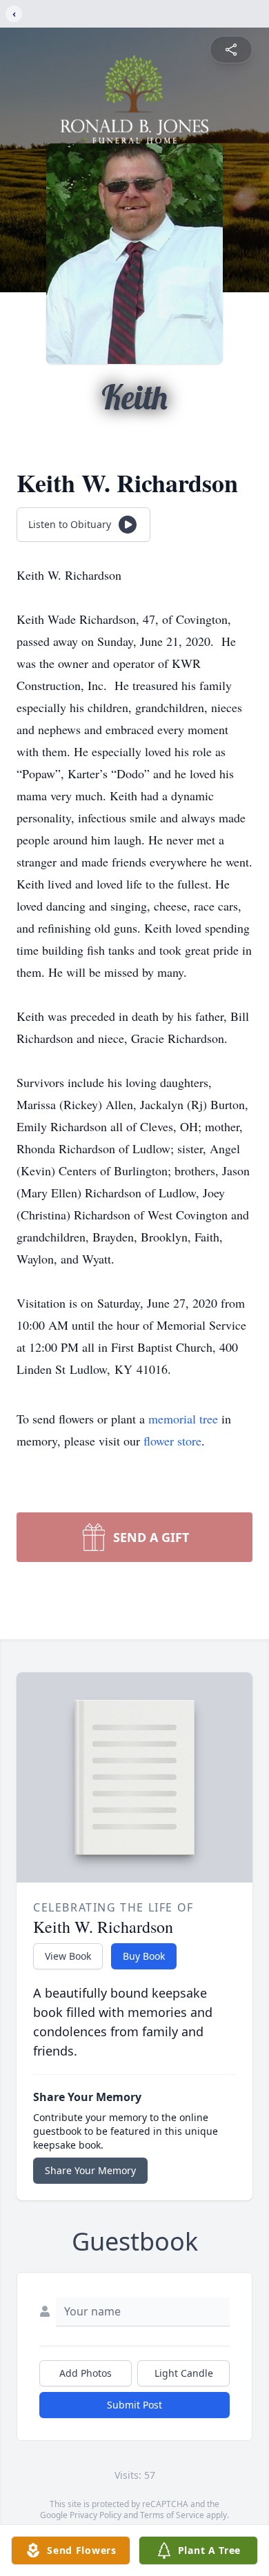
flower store (172, 1441)
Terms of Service (172, 2515)
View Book (68, 1956)
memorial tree (183, 1419)
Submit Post (134, 2405)
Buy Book (144, 1956)
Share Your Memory (90, 2170)
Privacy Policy (96, 2515)
